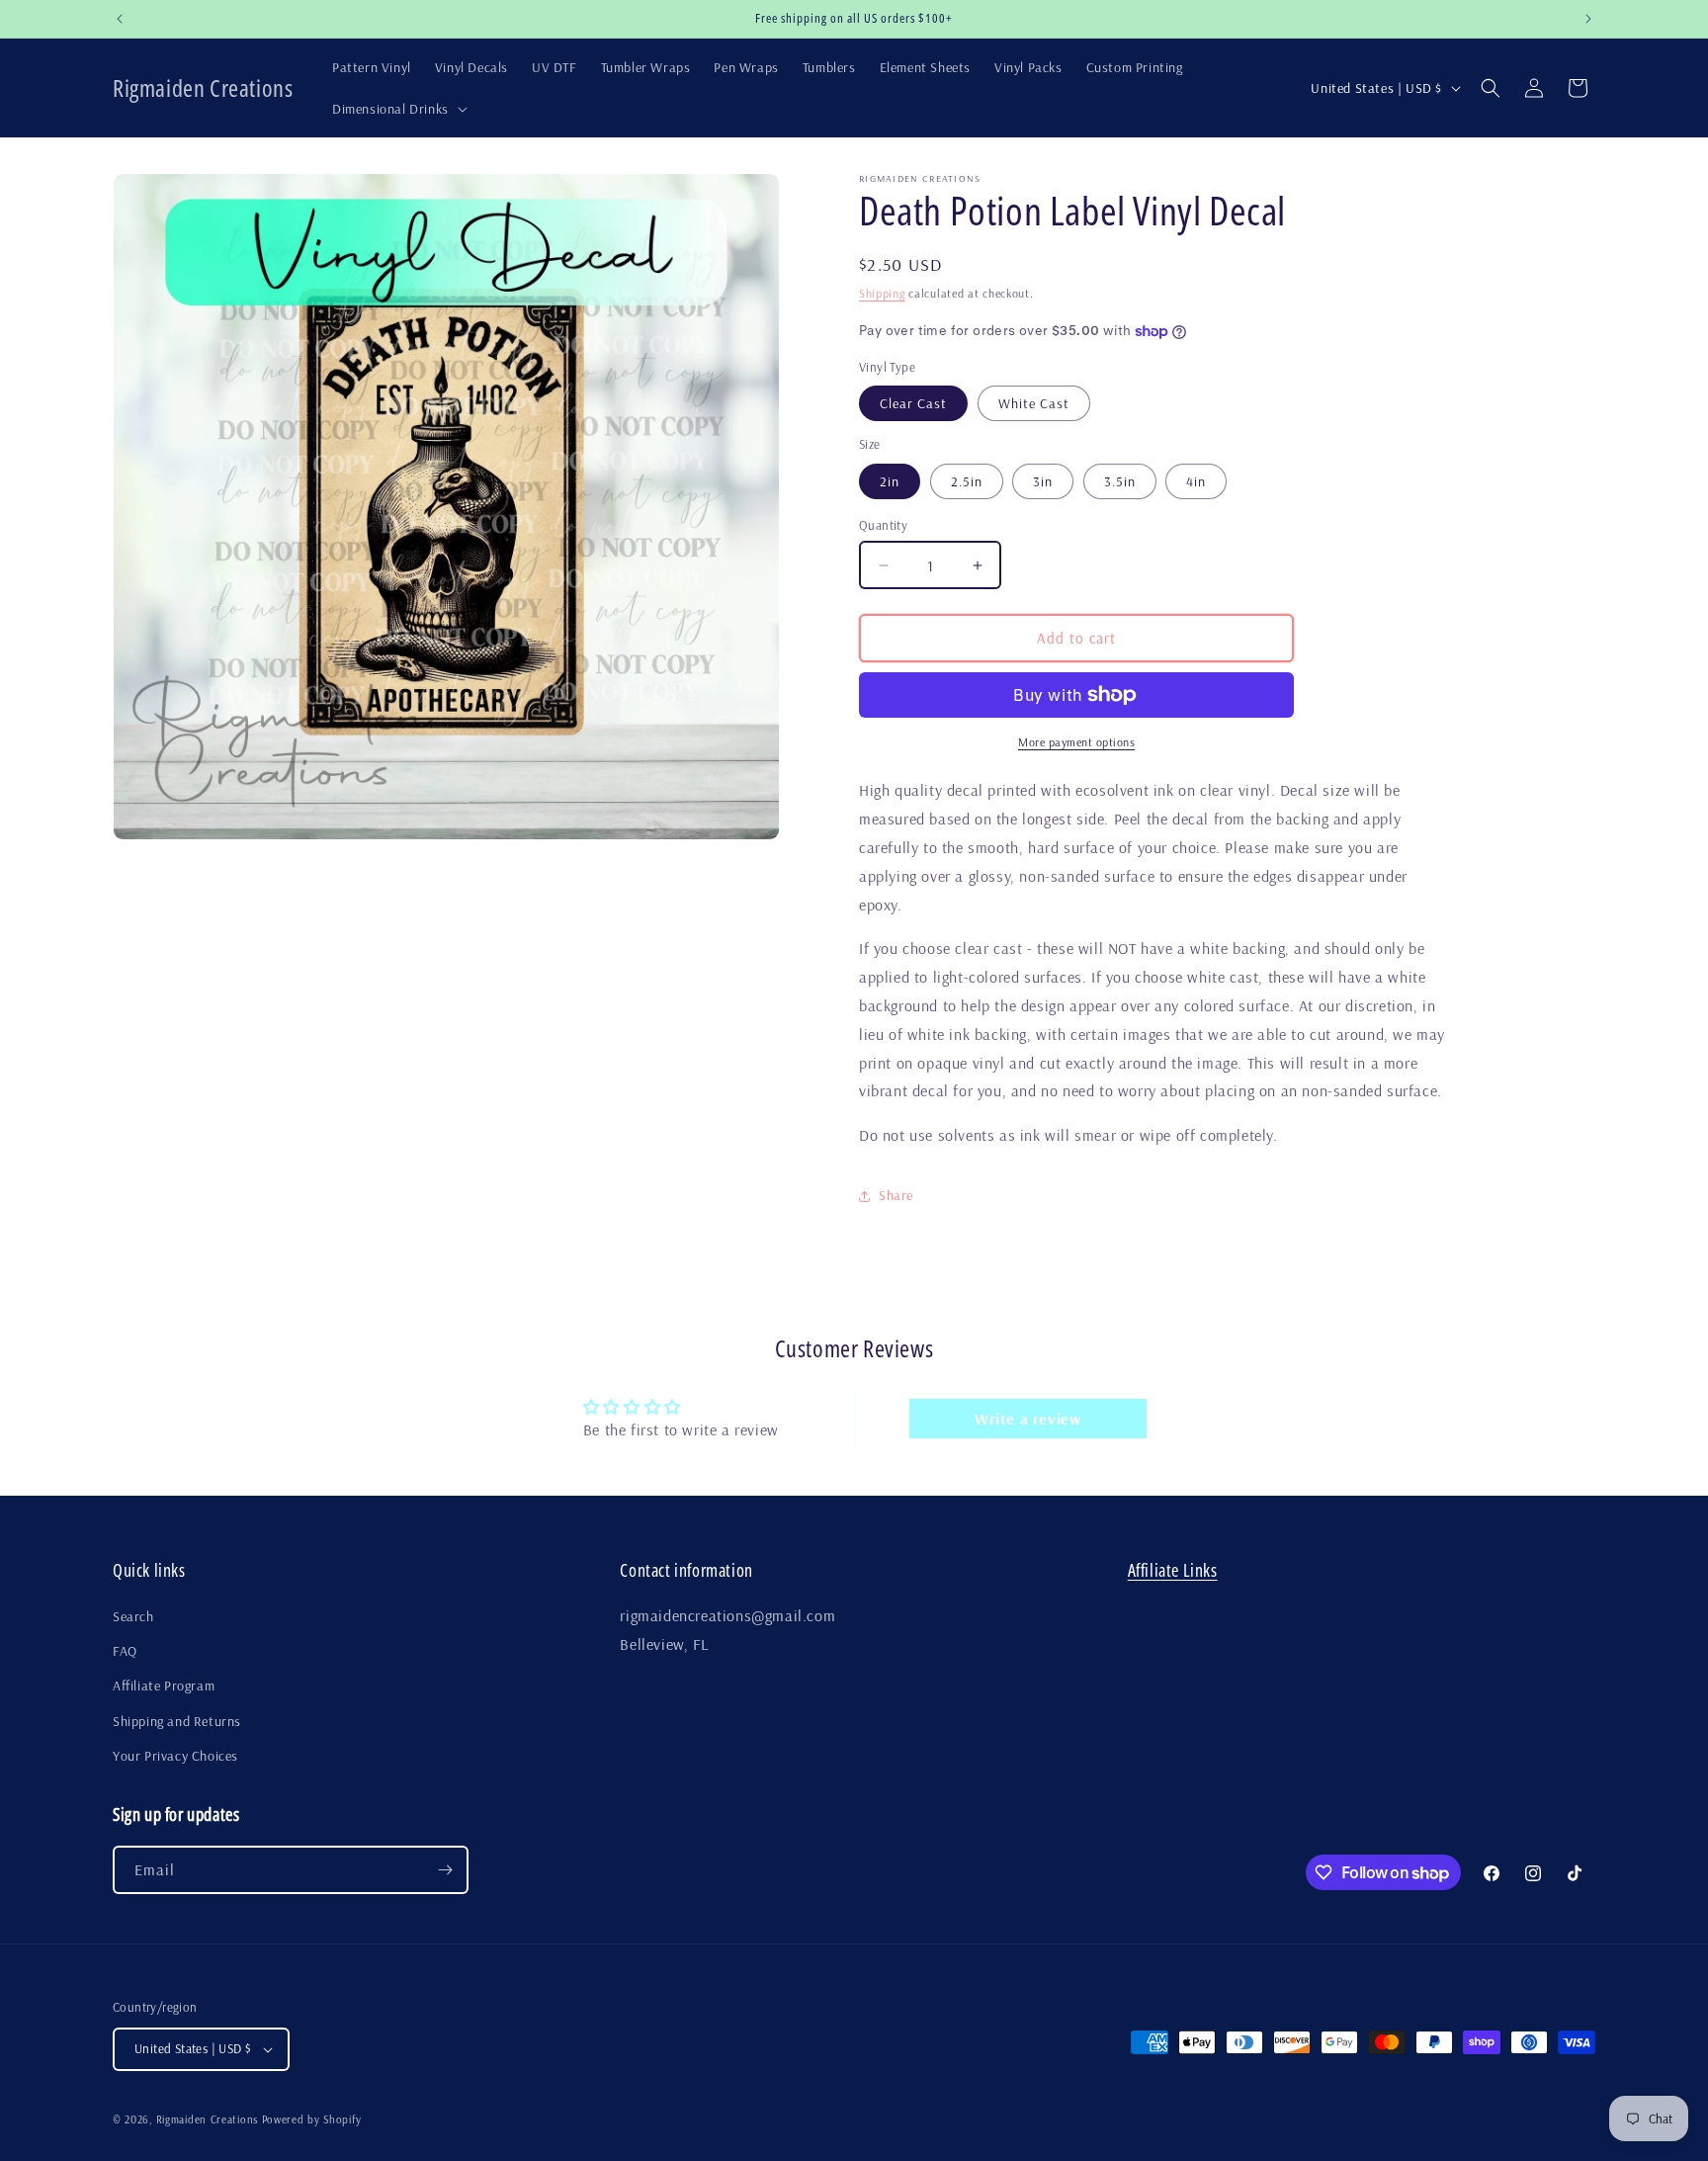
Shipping (882, 293)
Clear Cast (913, 403)
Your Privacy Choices (175, 1756)
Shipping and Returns (177, 1721)
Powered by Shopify (312, 2119)
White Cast (1034, 403)
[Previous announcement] (120, 19)
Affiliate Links (1173, 1570)
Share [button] (896, 1195)
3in (1043, 481)
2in (890, 481)
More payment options (1076, 742)
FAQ (125, 1651)
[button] (398, 109)
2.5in (967, 481)
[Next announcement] (1588, 19)
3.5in (1120, 481)
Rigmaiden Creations (207, 2119)
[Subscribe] (445, 1870)
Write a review (1027, 1419)
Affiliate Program (164, 1686)
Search (133, 1616)
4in (1196, 481)
